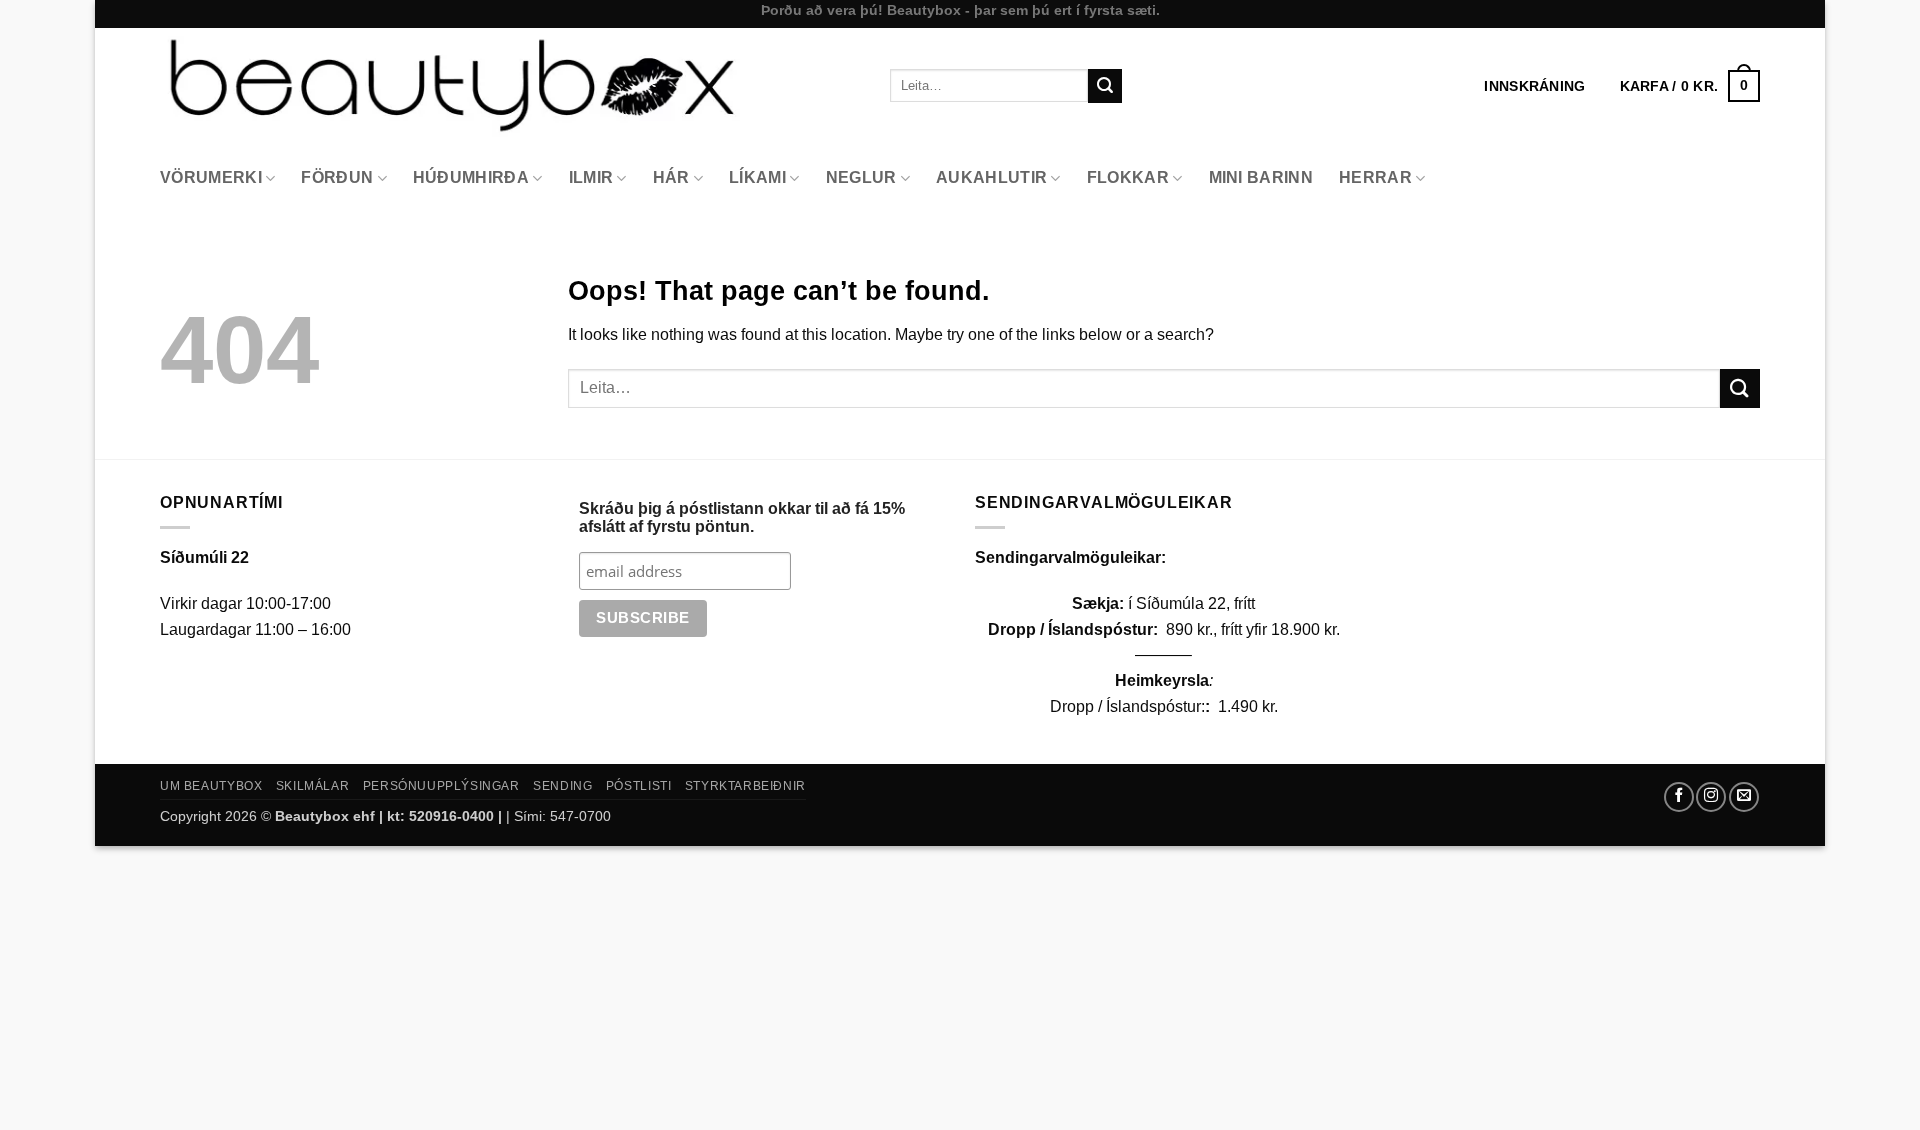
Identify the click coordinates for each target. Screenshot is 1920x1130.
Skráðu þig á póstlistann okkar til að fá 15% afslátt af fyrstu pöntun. (742, 517)
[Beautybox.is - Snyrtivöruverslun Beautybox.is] (510, 85)
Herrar (1375, 177)
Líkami (757, 177)
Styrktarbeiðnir (745, 786)
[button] (1690, 86)
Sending (562, 786)
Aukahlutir (991, 177)
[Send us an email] (1744, 797)
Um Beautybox (211, 786)
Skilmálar (313, 786)
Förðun (337, 177)
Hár (671, 177)
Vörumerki (211, 177)
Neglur (861, 177)
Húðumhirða (471, 177)
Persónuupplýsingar (441, 786)
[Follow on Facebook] (1679, 797)
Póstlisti (639, 786)
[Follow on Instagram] (1711, 797)
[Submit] (1105, 86)
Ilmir (591, 177)
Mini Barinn (1261, 177)
